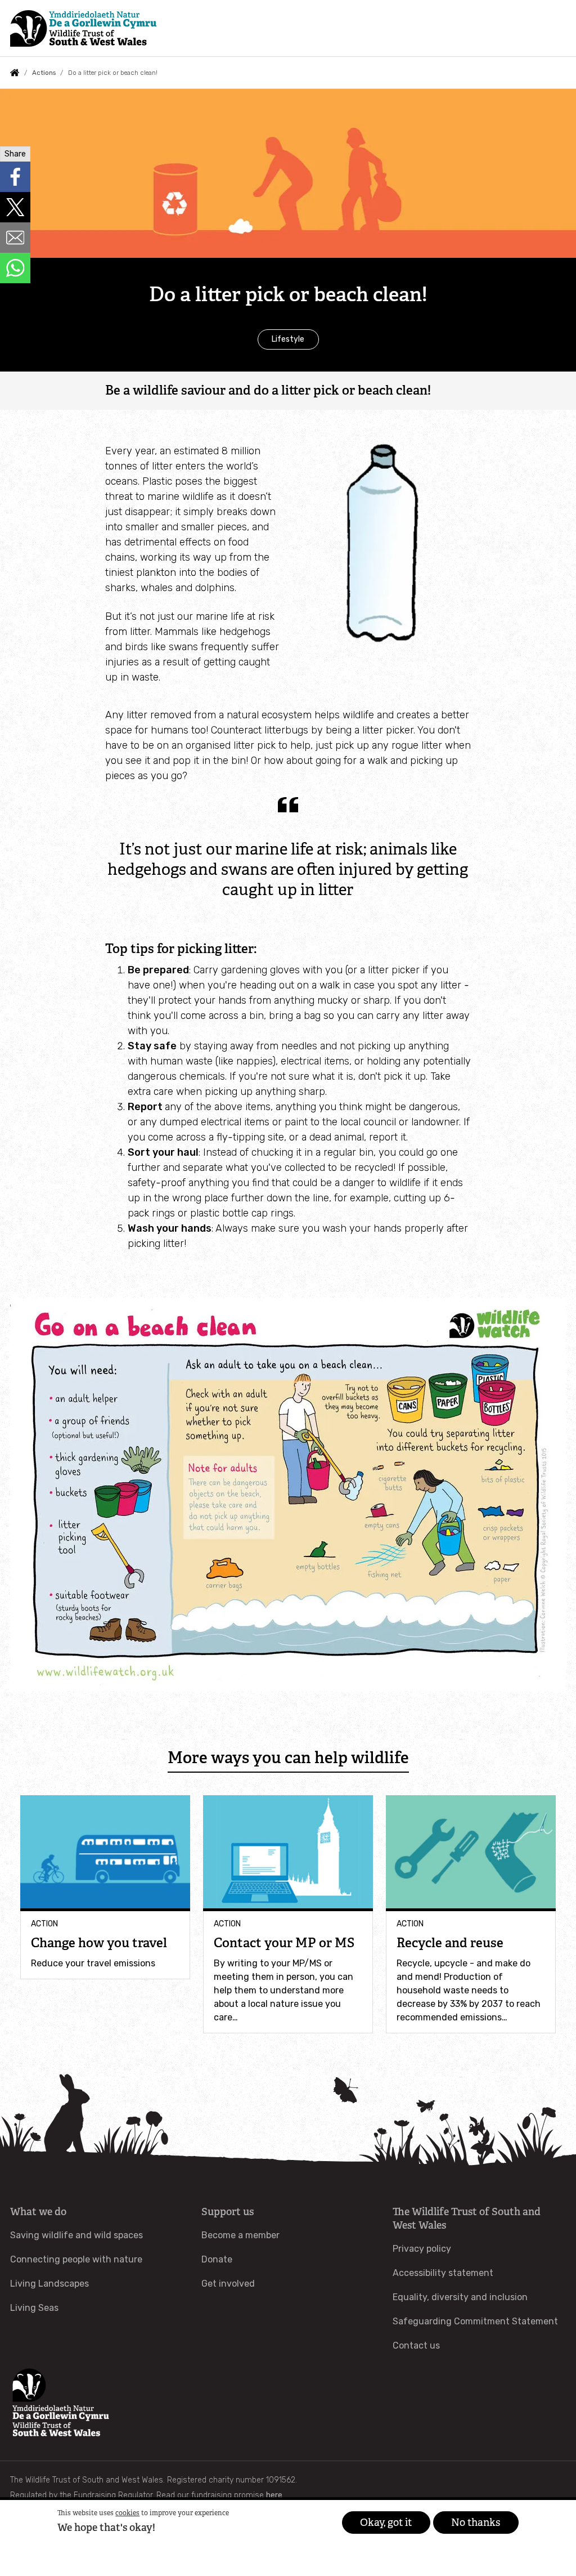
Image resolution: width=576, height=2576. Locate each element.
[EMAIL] (15, 238)
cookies (127, 2513)
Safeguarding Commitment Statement (475, 2321)
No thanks (476, 2523)
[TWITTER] (15, 207)
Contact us (416, 2345)
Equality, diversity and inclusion (460, 2297)
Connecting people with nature (76, 2259)
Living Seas (34, 2308)
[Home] (83, 28)
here (274, 2495)
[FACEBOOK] (15, 177)
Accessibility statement (443, 2273)
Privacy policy (422, 2249)
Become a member (240, 2235)
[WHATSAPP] (15, 268)
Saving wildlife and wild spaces (76, 2235)
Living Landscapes (49, 2284)
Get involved (228, 2284)
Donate (217, 2259)
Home (15, 73)
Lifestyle (288, 339)
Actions (44, 73)
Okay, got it (386, 2523)
